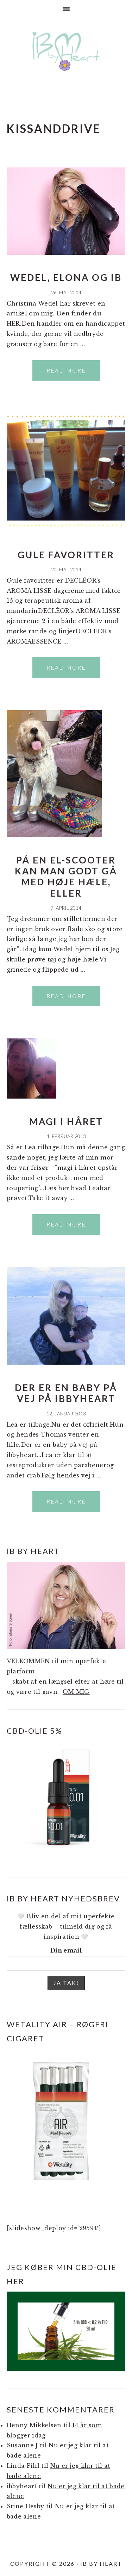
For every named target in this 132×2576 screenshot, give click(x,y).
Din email (66, 1950)
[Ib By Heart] (66, 66)
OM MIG (76, 1692)
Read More (66, 370)
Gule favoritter (66, 555)
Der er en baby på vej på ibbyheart (66, 1393)
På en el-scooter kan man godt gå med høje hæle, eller (66, 877)
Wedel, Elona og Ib (66, 277)
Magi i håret (66, 1121)
